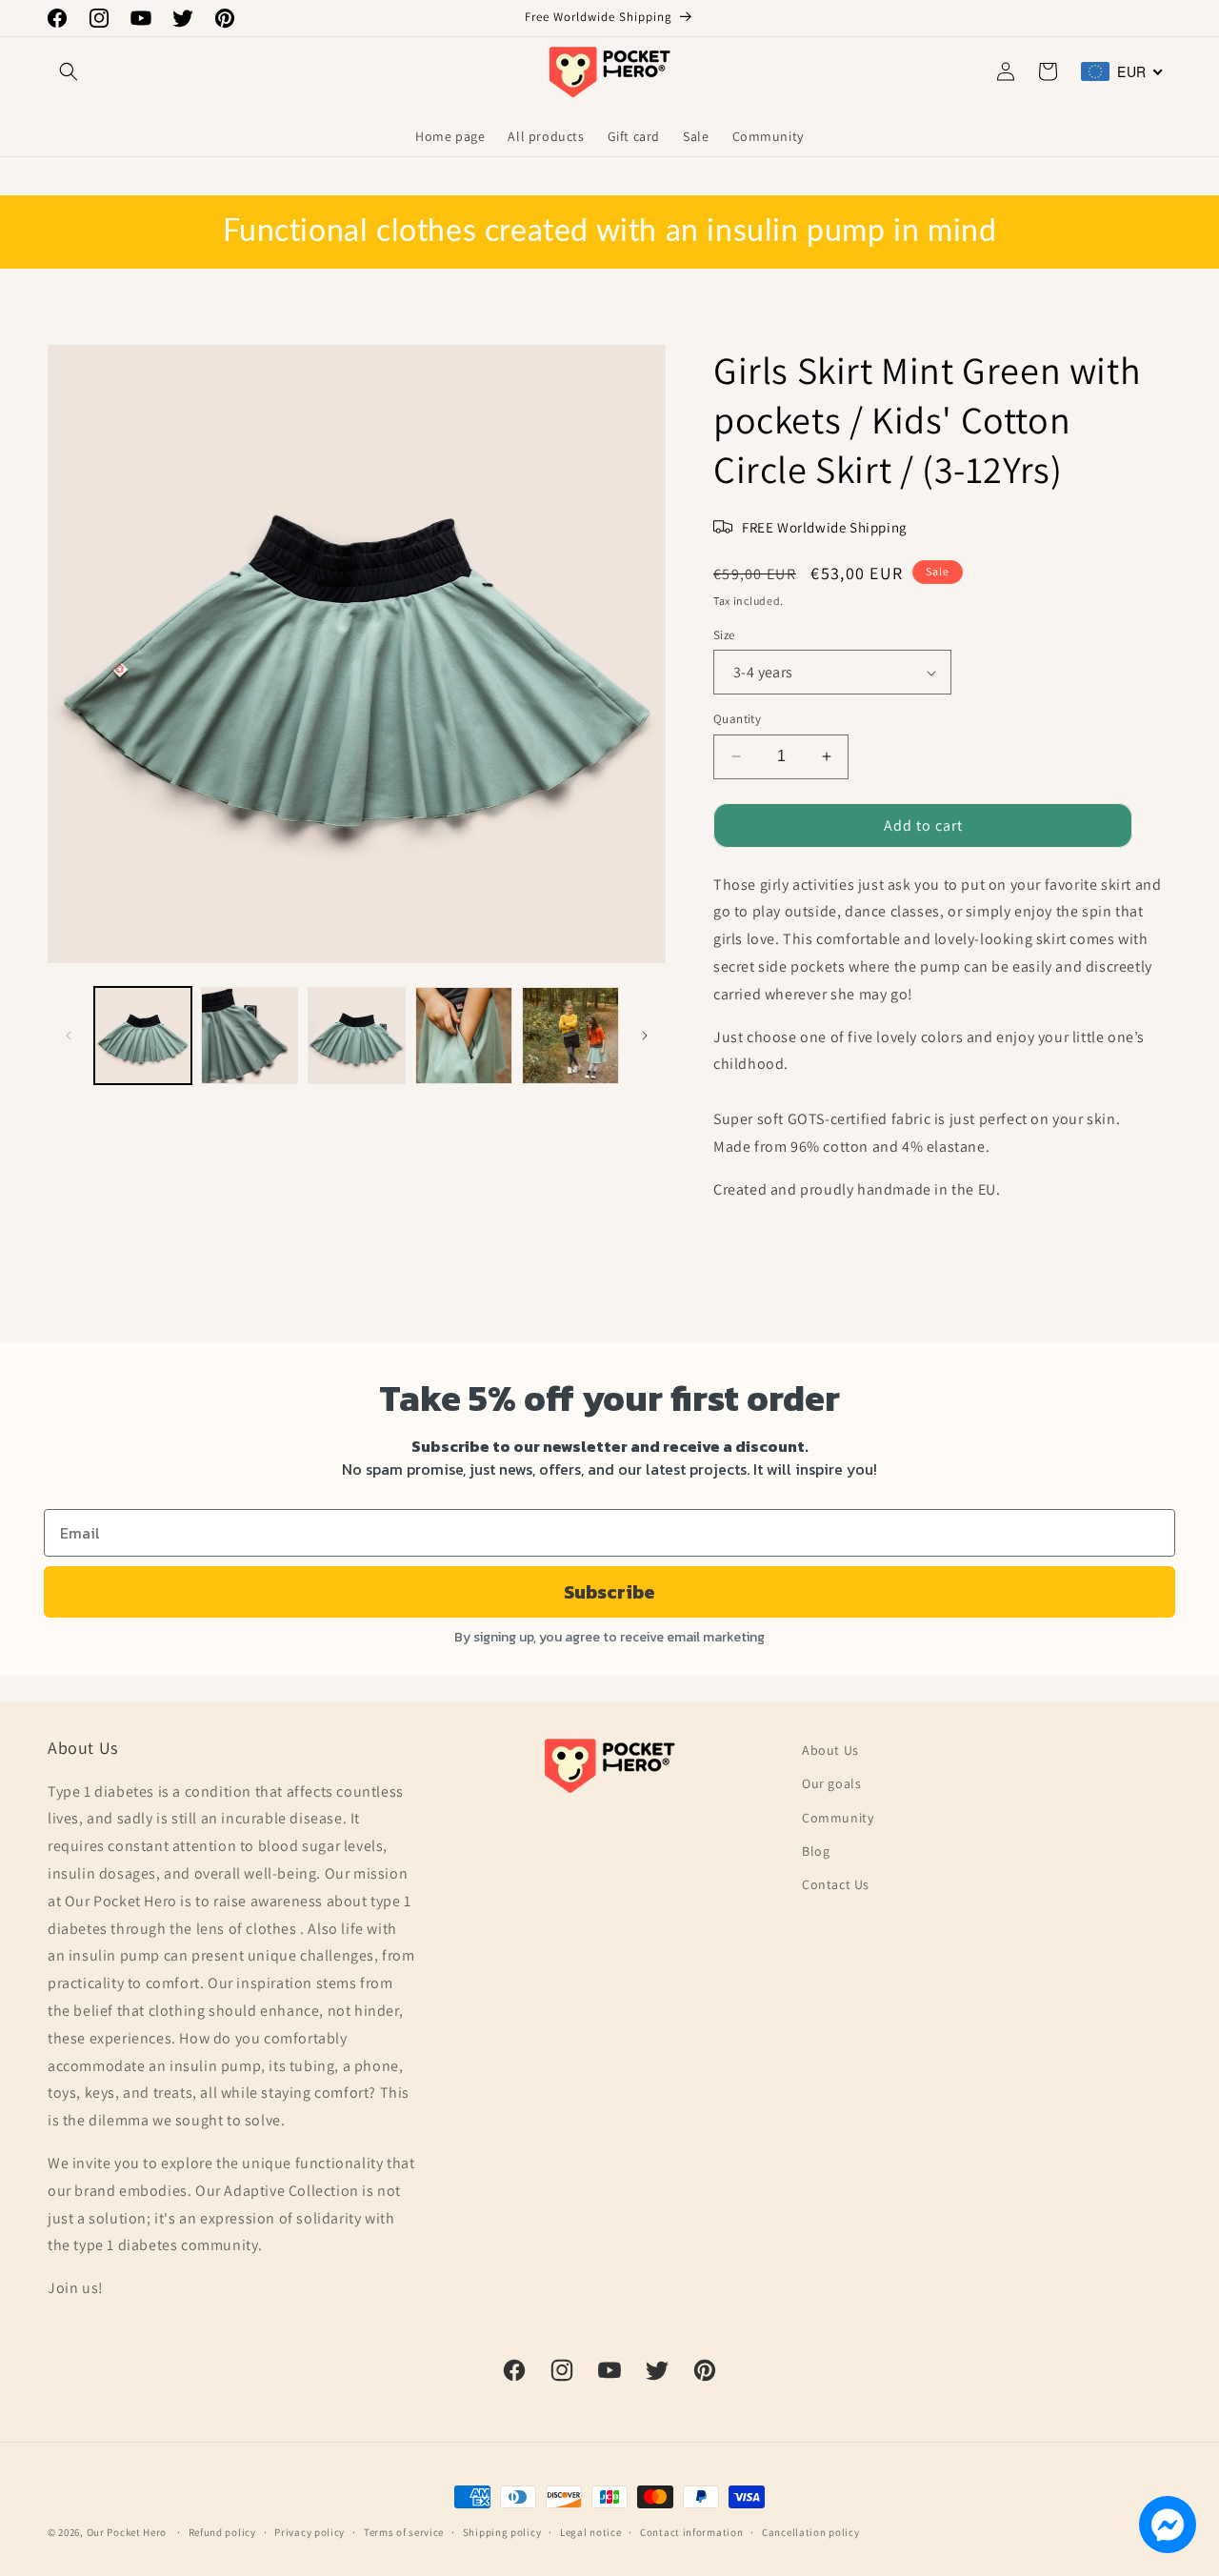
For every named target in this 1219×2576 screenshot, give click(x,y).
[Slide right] (645, 1036)
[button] (69, 71)
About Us (830, 1750)
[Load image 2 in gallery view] (250, 1036)
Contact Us (836, 1884)
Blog (816, 1851)
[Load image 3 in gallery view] (356, 1036)
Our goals (831, 1783)
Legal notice (590, 2532)
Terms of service (404, 2532)
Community (838, 1818)
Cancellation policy (810, 2532)
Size (724, 635)
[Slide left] (69, 1036)
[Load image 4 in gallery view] (464, 1036)
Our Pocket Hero (127, 2532)
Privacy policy (310, 2532)
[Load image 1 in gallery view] (143, 1036)
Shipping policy (502, 2532)
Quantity (737, 719)
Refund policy (222, 2532)
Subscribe (609, 1592)
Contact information (691, 2532)
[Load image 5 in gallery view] (570, 1036)
